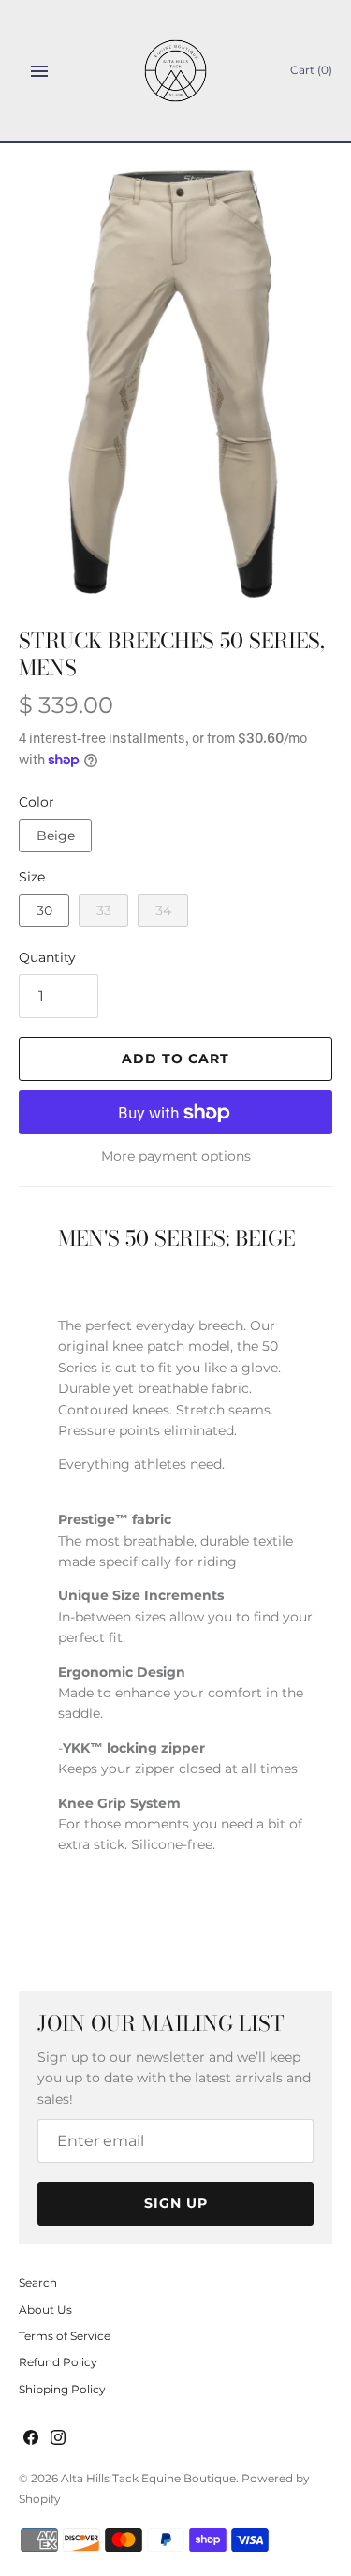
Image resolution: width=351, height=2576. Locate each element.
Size (32, 877)
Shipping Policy (62, 2389)
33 (104, 910)
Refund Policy (58, 2362)
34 (163, 910)
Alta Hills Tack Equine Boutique (148, 2478)
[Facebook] (31, 2439)
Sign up (176, 2203)
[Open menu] (39, 71)
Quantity (47, 957)
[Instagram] (58, 2439)
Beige (56, 836)
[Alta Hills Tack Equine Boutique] (175, 71)
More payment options (176, 1156)
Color (37, 802)
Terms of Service (65, 2336)
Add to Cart (175, 1059)
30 (44, 910)
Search (38, 2282)
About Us (45, 2310)
